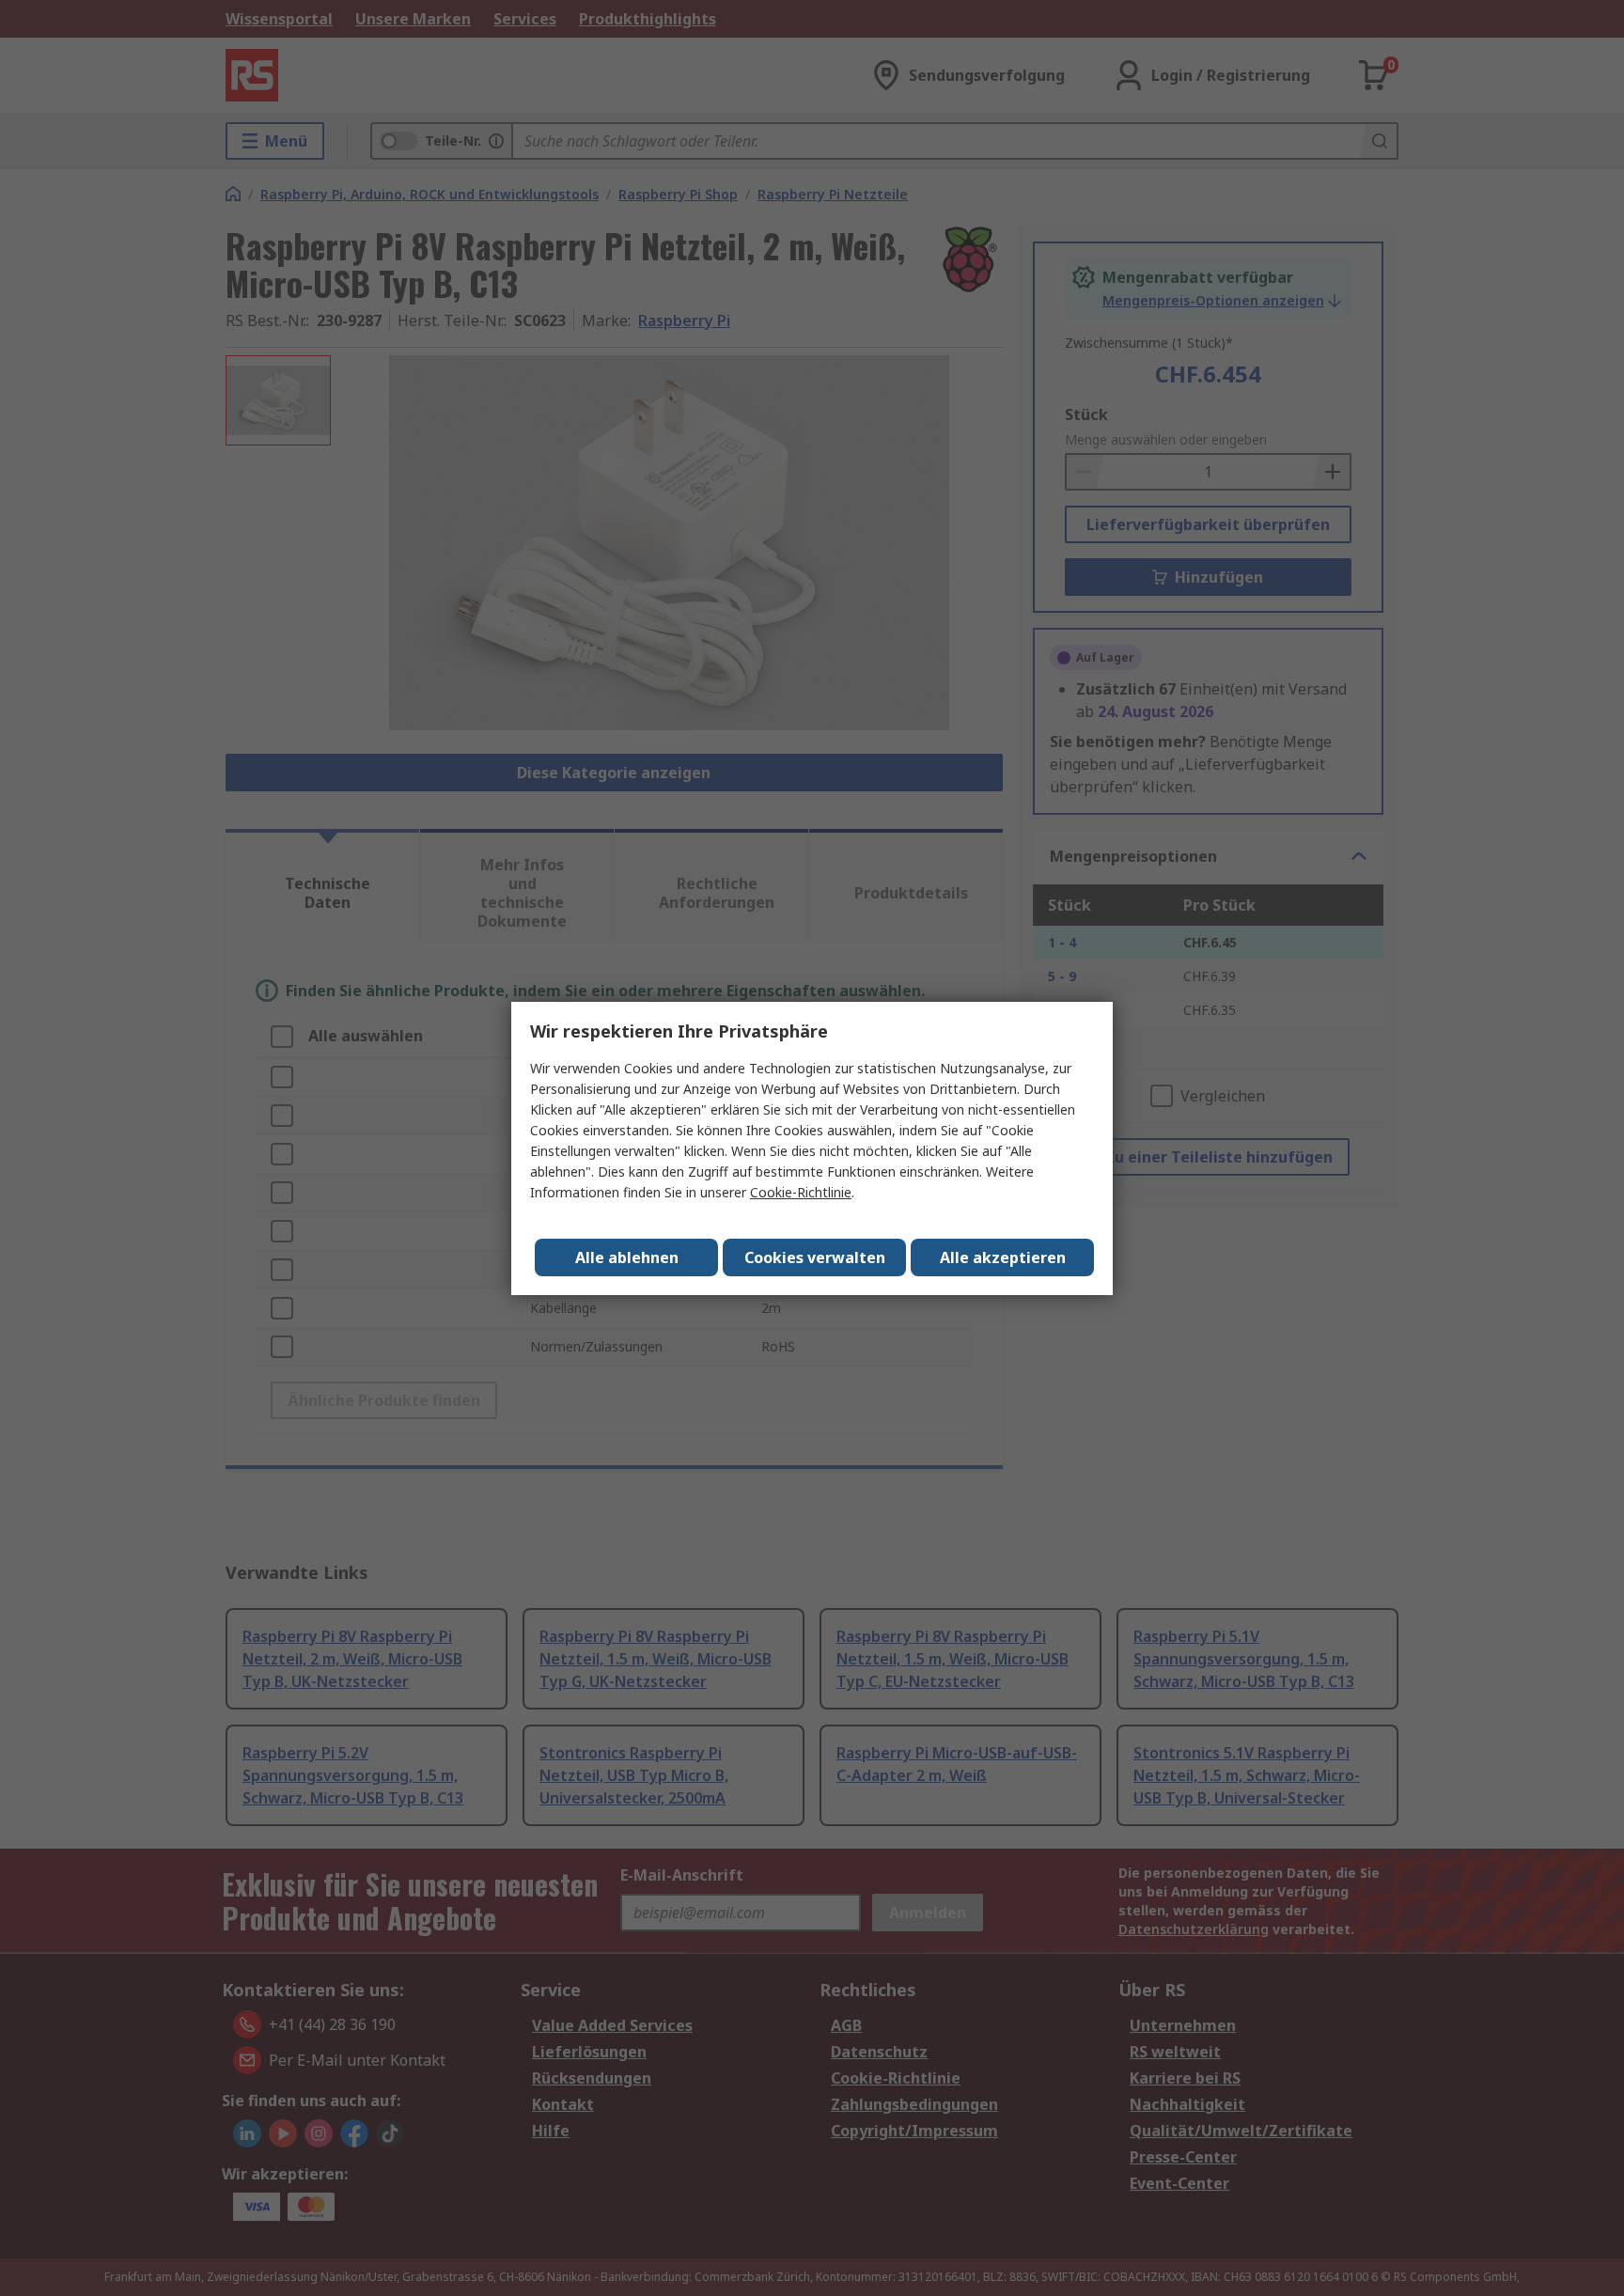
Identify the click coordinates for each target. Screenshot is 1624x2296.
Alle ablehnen (627, 1257)
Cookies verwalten (815, 1257)
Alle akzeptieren (1003, 1257)
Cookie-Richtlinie (801, 1192)
